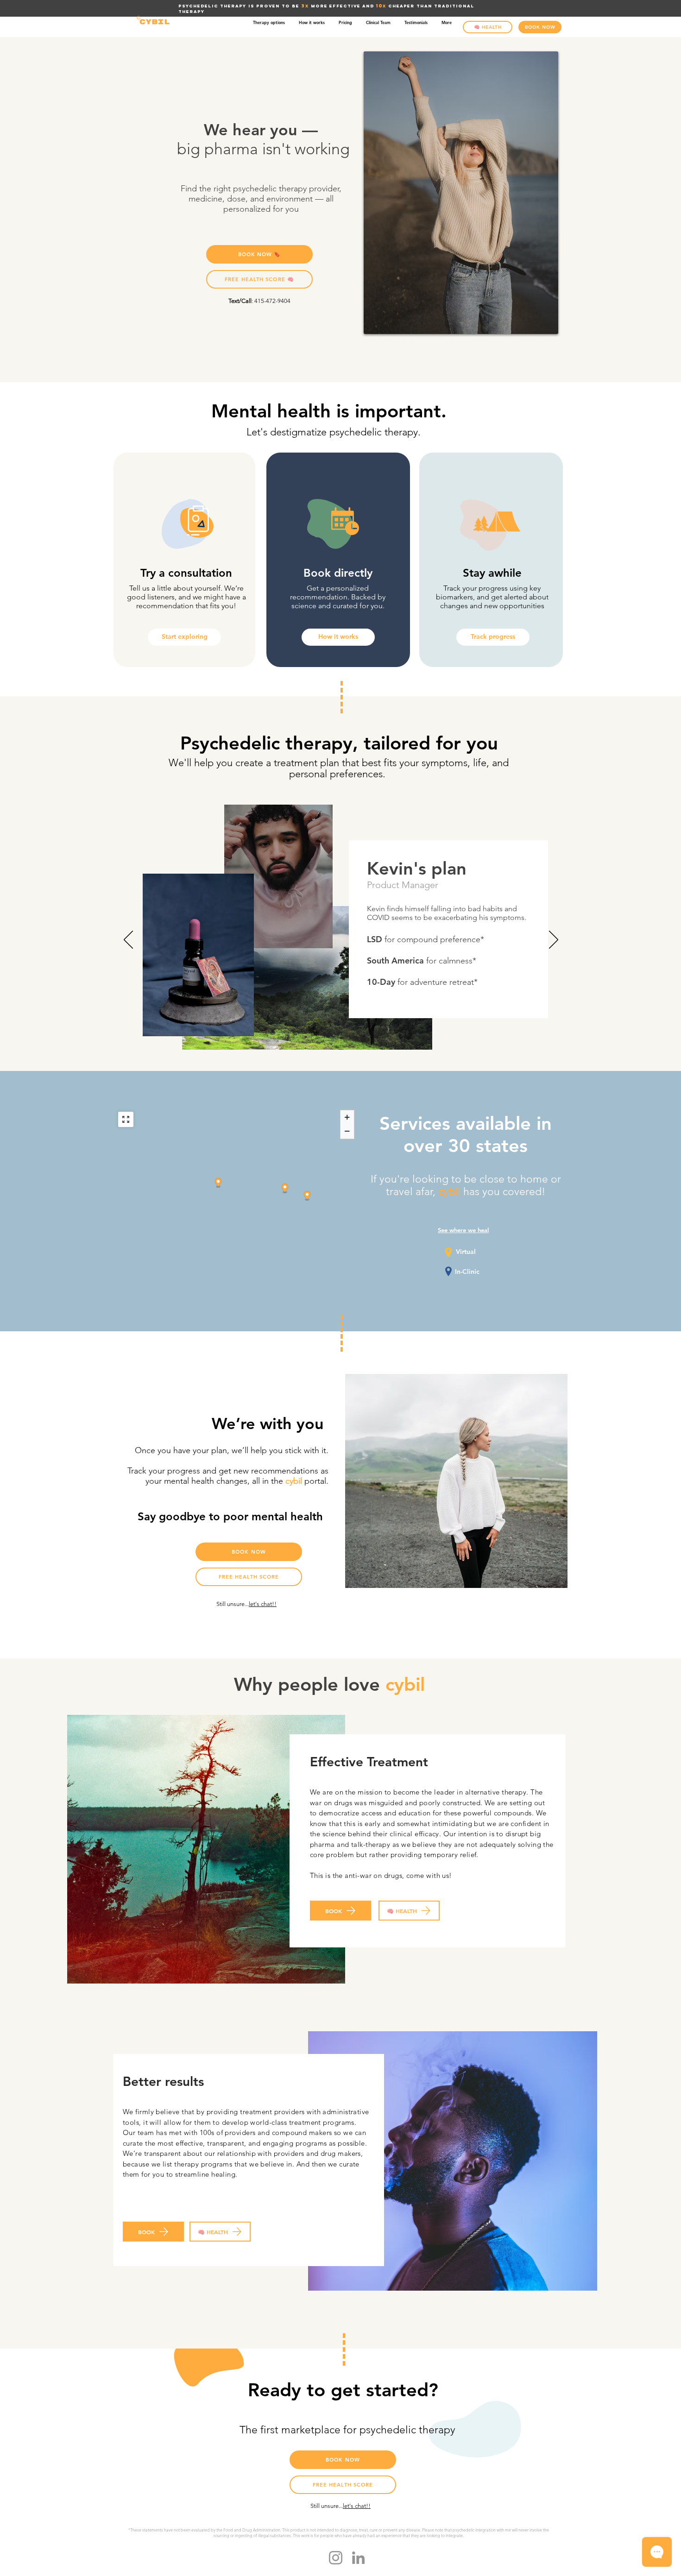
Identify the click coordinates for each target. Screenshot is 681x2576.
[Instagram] (336, 2558)
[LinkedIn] (358, 2558)
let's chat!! (263, 1604)
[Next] (554, 940)
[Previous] (128, 940)
